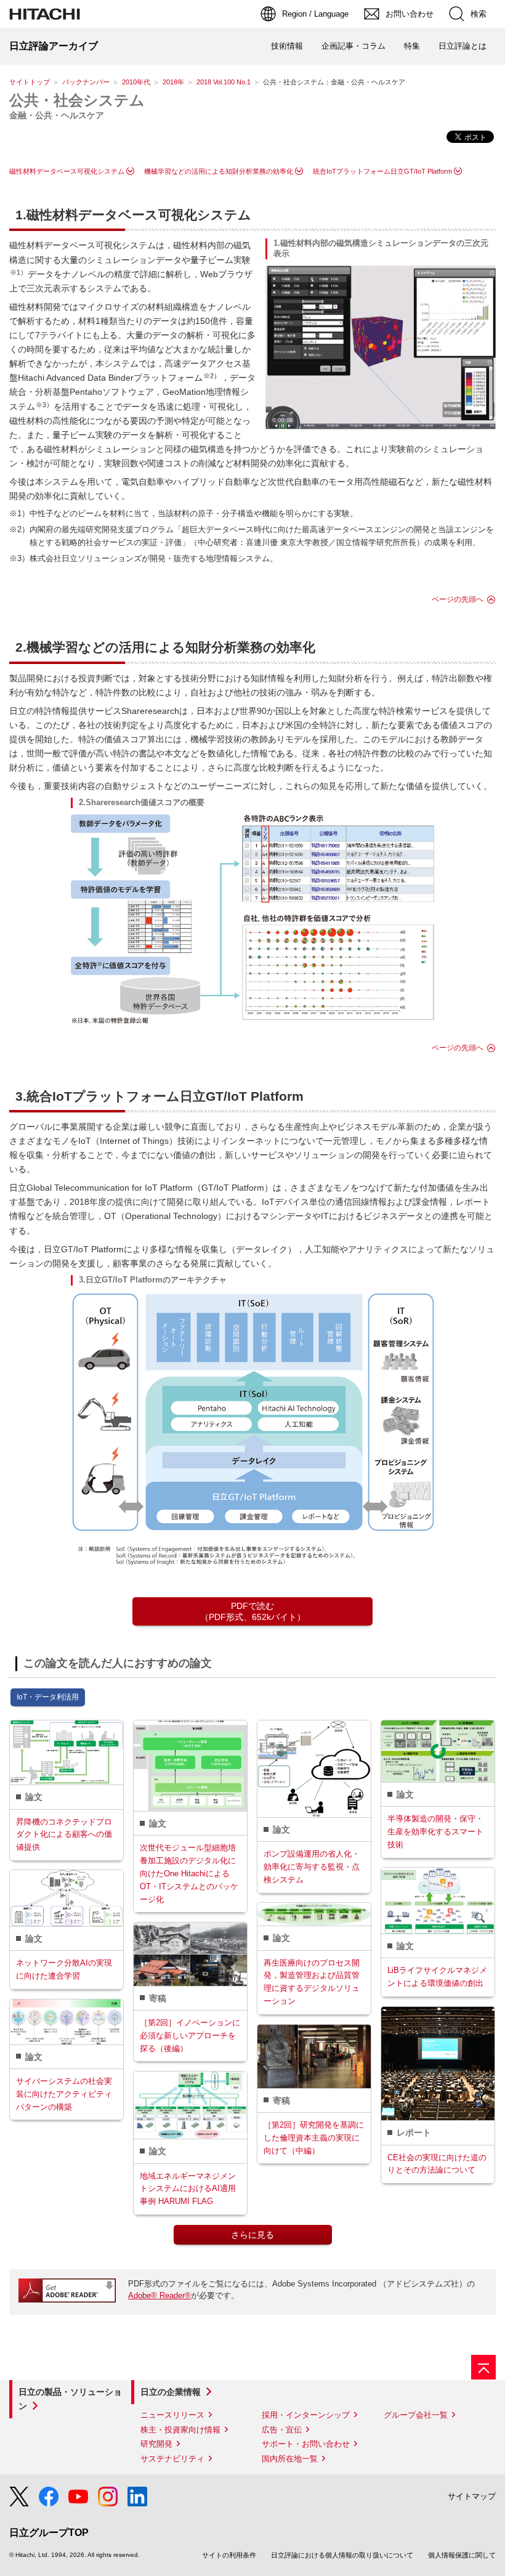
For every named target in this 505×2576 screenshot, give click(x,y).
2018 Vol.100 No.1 (224, 82)
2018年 (173, 82)
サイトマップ (472, 2496)
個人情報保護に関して (462, 2555)
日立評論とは (463, 46)
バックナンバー (86, 82)
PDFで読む (253, 1611)
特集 (412, 46)
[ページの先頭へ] (483, 2367)
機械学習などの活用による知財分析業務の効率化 (219, 171)
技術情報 (287, 46)
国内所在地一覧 (290, 2459)
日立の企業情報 (171, 2392)
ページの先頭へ (458, 599)
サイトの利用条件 (229, 2555)
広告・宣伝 (282, 2430)
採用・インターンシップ (306, 2415)
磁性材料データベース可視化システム (67, 171)
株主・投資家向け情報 (180, 2430)
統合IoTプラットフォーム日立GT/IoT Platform (382, 171)
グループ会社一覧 (416, 2415)
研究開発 (156, 2444)
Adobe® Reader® (160, 2295)
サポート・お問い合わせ (306, 2444)
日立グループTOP (49, 2533)
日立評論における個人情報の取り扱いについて (342, 2555)
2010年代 (136, 82)
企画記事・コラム (353, 46)
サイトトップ (30, 82)
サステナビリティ (172, 2459)
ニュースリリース (172, 2415)
